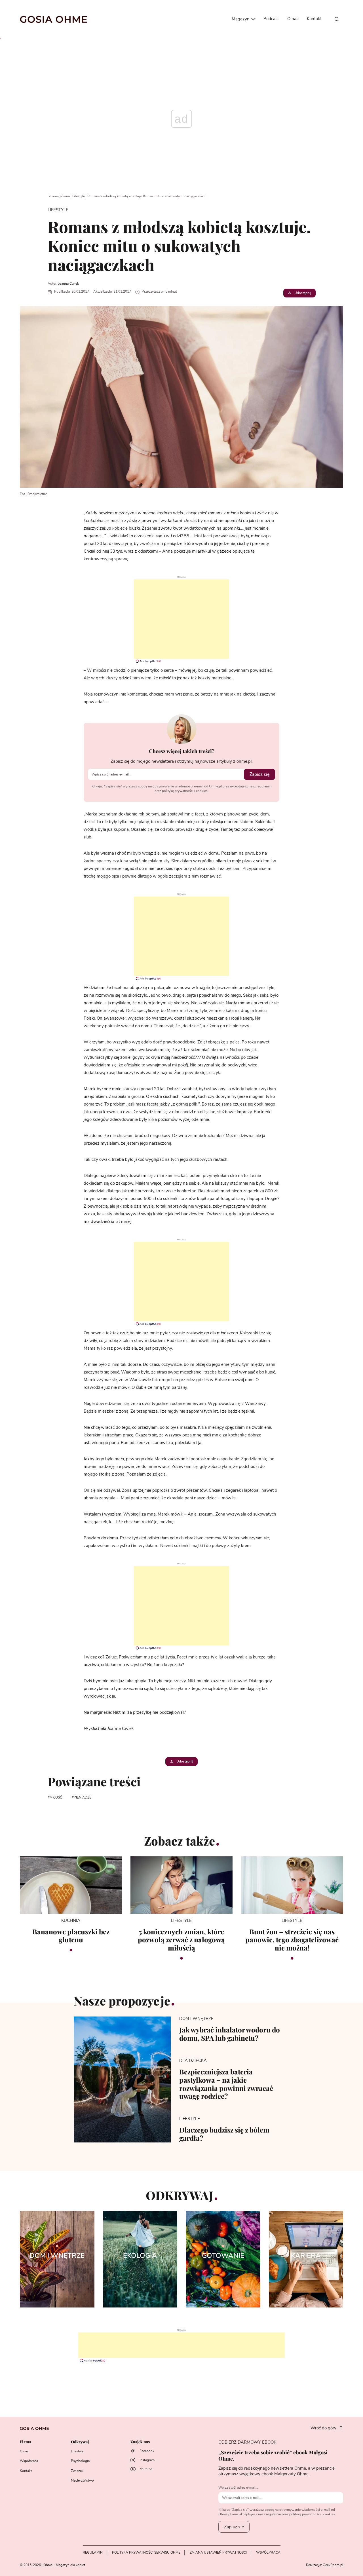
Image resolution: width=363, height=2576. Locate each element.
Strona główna (59, 196)
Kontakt (314, 19)
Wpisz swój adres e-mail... (238, 2488)
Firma (26, 2442)
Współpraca (29, 2461)
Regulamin (93, 2552)
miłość (56, 1797)
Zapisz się (259, 774)
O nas (293, 19)
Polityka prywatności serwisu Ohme (146, 2552)
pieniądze (83, 1797)
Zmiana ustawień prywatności (218, 2552)
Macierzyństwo (82, 2480)
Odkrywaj (80, 2442)
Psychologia (80, 2461)
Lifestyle (79, 196)
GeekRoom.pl (333, 2565)
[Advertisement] (181, 619)
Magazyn (241, 19)
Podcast (271, 19)
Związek (77, 2471)
